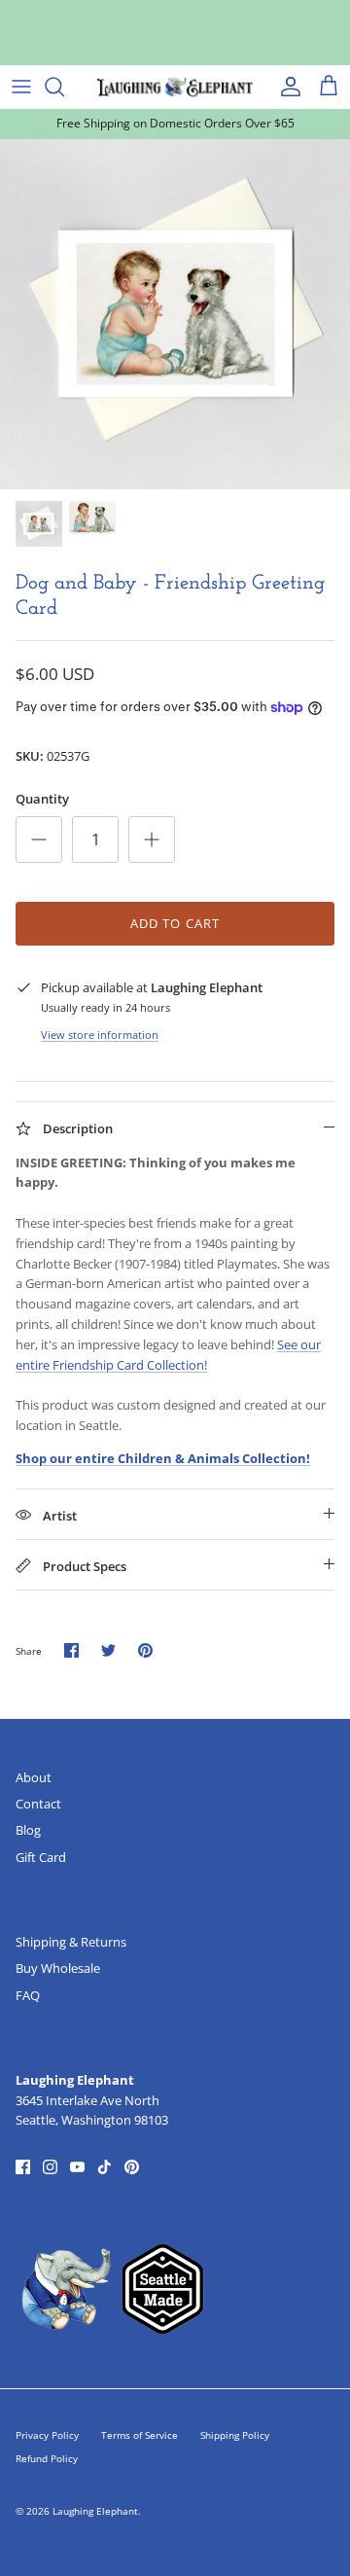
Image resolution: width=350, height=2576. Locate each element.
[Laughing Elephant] (175, 87)
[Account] (286, 87)
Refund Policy (47, 2458)
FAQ (28, 1995)
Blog (28, 1830)
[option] (175, 314)
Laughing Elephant (95, 2511)
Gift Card (41, 1857)
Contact (38, 1804)
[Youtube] (77, 2167)
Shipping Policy (235, 2435)
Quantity (42, 799)
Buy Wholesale (58, 1968)
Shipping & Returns (71, 1942)
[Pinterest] (132, 2167)
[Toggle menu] (21, 87)
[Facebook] (23, 2167)
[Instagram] (50, 2167)
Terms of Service (140, 2435)
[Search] (64, 87)
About (34, 1777)
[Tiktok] (105, 2167)
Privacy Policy (47, 2435)
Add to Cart (175, 923)
